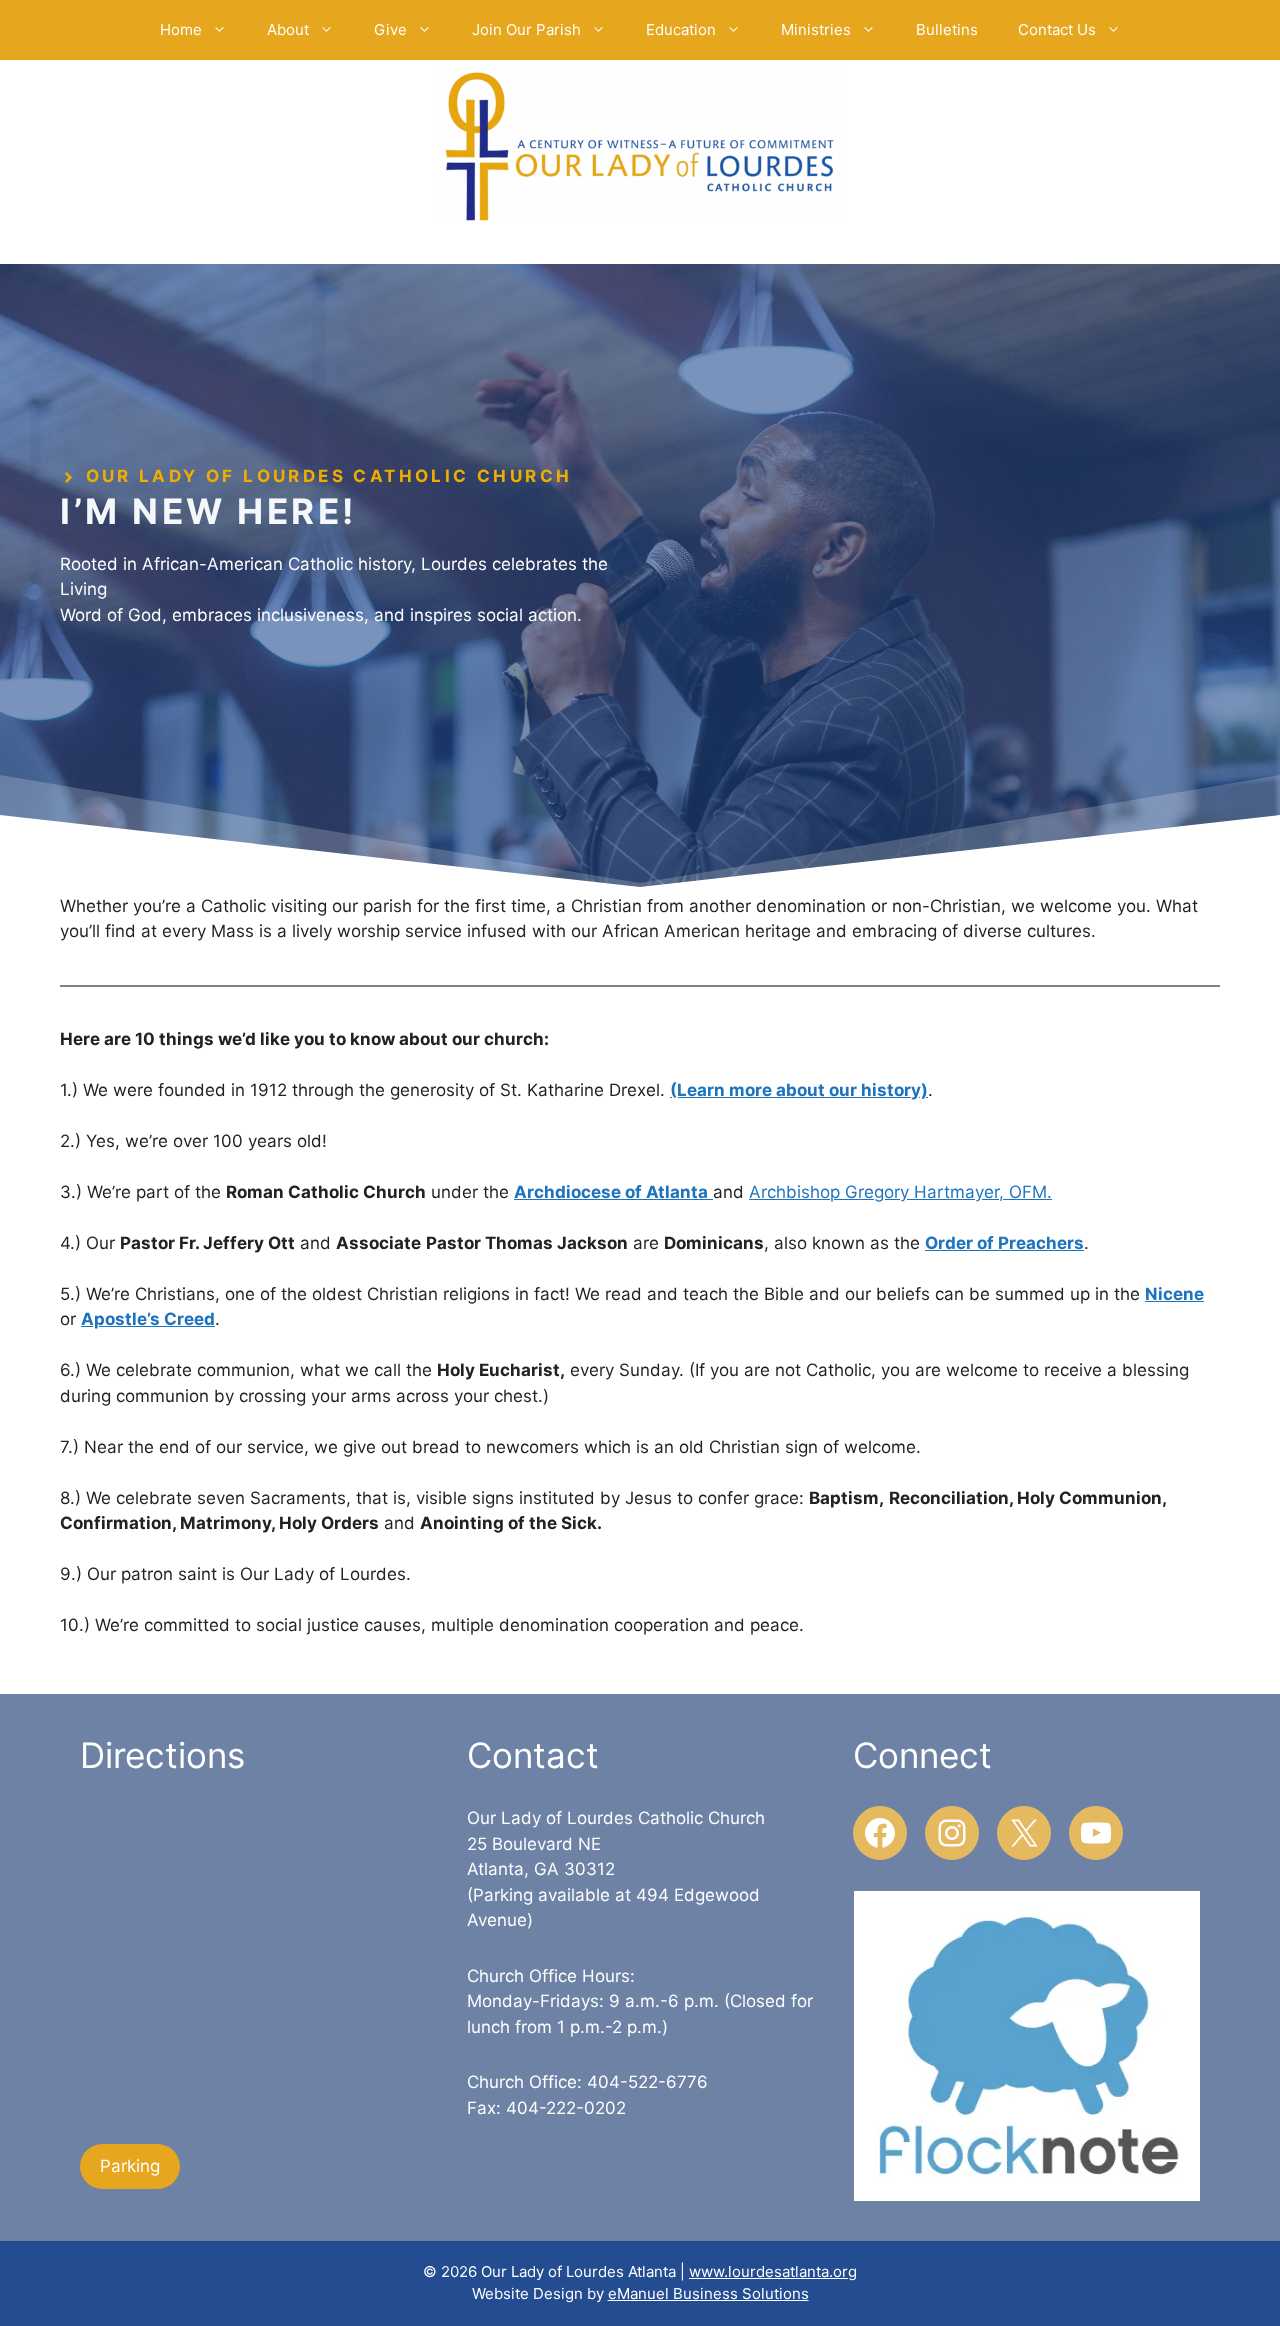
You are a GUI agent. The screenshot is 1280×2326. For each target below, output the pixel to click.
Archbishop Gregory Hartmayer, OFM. (900, 1192)
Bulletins (947, 29)
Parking (130, 2166)
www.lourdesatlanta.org (773, 2271)
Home (181, 29)
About (288, 29)
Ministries (816, 29)
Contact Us (1057, 29)
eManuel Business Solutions (708, 2293)
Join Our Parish (526, 29)
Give (390, 29)
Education (681, 29)
